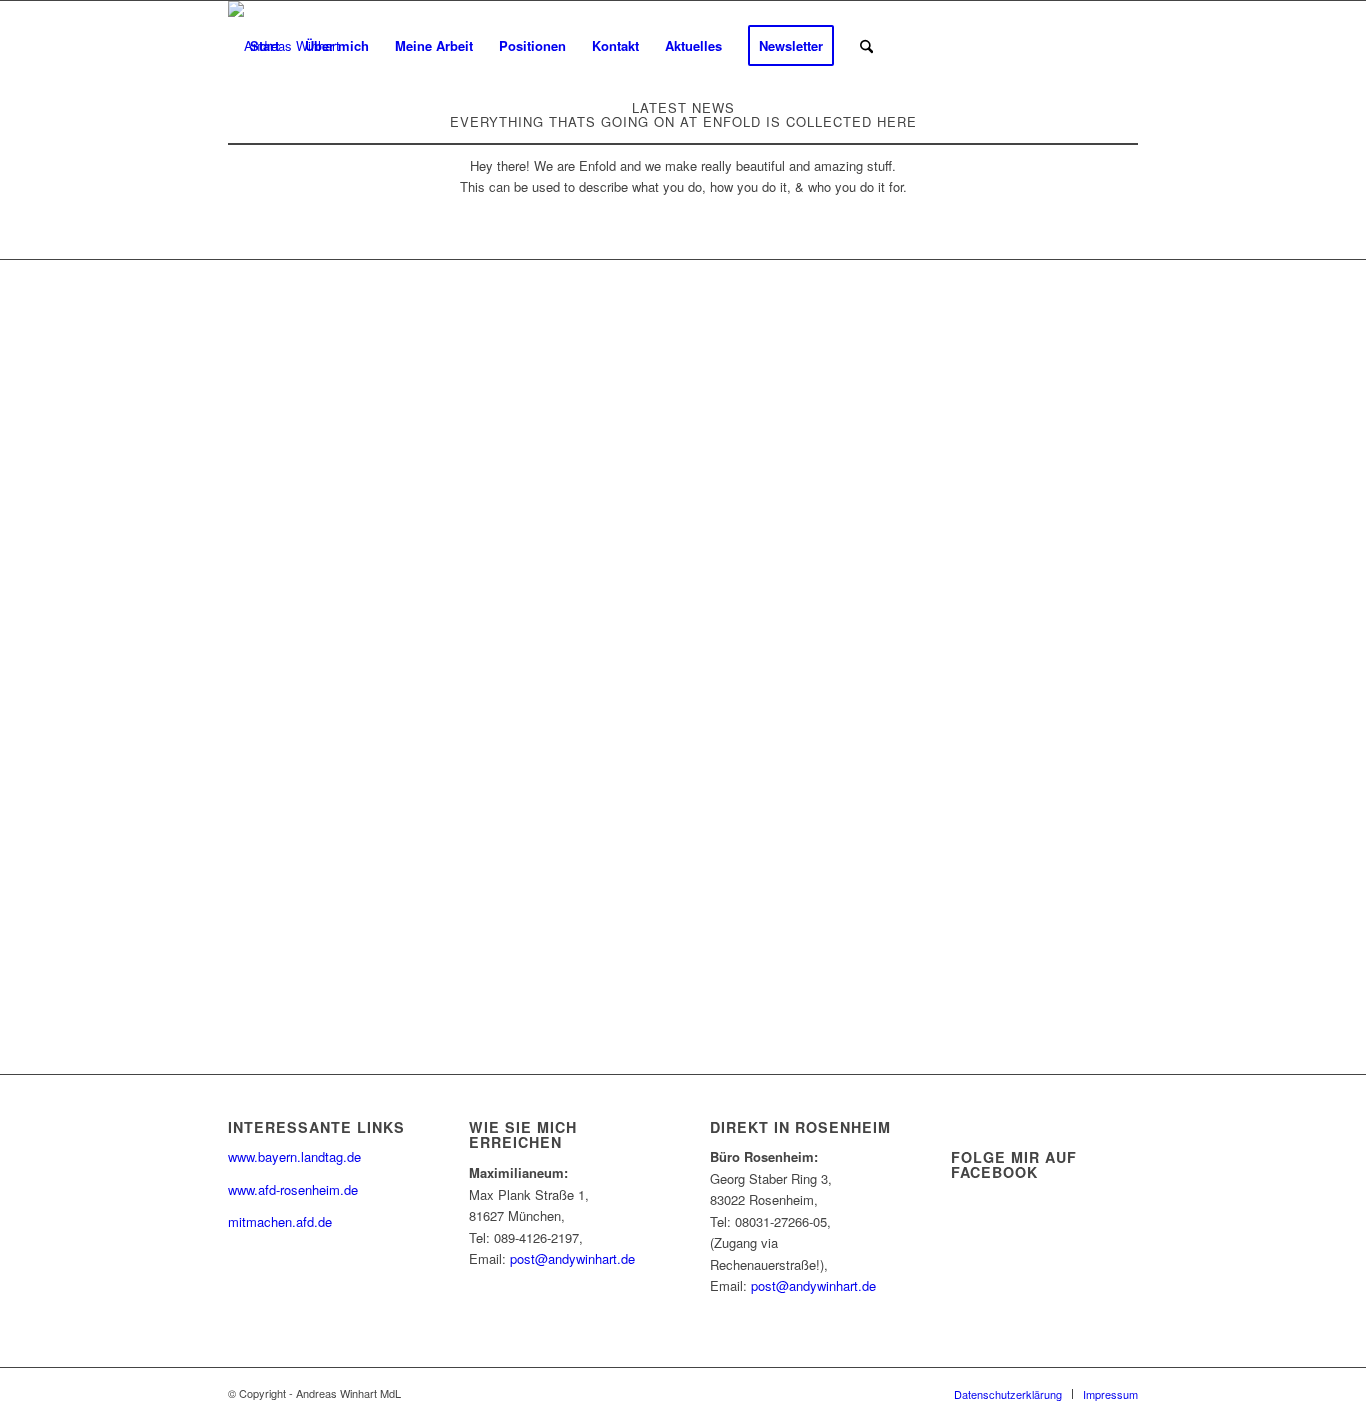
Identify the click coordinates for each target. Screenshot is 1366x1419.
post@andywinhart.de (572, 1258)
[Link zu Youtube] (1003, 45)
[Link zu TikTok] (1093, 45)
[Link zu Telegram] (1123, 45)
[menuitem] (264, 46)
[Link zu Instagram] (1063, 45)
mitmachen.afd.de (280, 1221)
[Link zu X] (943, 45)
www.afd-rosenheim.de (293, 1189)
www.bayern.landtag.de (294, 1156)
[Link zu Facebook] (973, 45)
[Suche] (866, 46)
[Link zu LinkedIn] (1033, 45)
